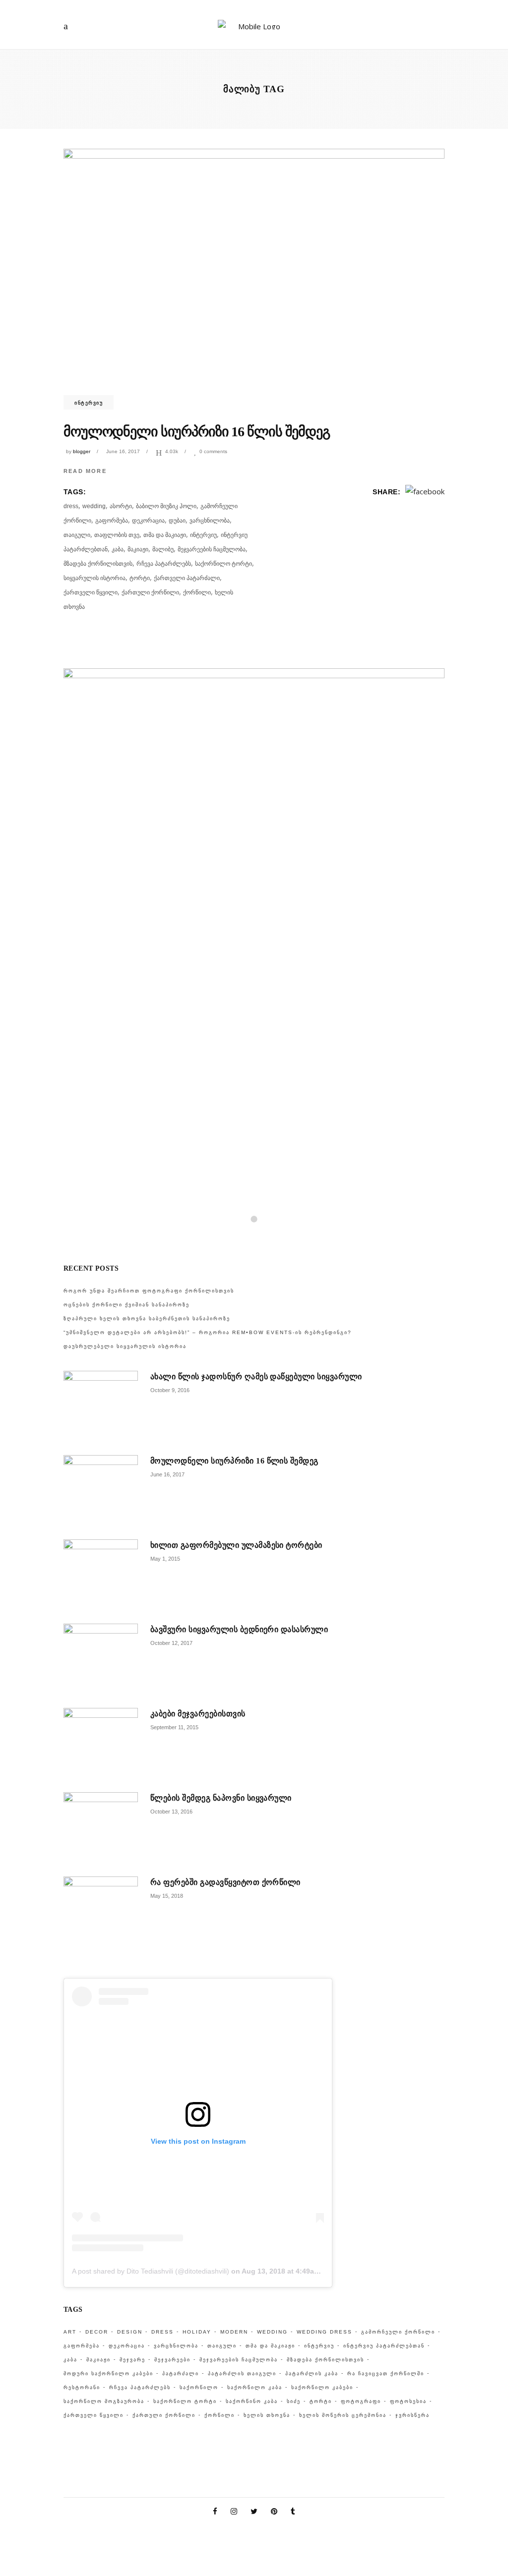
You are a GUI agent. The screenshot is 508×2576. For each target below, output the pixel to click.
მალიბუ (163, 549)
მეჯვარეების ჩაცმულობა (212, 549)
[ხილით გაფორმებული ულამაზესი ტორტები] (101, 1577)
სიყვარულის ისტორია (95, 578)
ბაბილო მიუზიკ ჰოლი (166, 506)
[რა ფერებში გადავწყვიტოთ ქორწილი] (101, 1914)
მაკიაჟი (138, 549)
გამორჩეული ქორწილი (398, 2332)
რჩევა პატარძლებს (164, 564)
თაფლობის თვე (117, 535)
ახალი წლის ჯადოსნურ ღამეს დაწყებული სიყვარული (256, 1376)
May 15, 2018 (167, 1896)
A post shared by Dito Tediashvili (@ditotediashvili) (151, 2271)
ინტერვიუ (89, 403)
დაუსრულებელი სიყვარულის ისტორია (125, 1346)
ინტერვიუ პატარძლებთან (384, 2346)
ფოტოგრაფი (361, 2401)
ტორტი (140, 578)
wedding (94, 506)
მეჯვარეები (172, 2360)
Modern (234, 2332)
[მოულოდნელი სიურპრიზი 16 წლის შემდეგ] (254, 276)
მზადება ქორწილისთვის (98, 564)
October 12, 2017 (171, 1643)
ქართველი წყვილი (91, 592)
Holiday (197, 2332)
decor (97, 2332)
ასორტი (121, 506)
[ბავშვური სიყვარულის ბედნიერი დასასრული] (101, 1661)
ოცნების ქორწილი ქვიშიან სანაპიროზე (127, 1305)
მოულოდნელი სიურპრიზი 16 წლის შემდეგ (197, 432)
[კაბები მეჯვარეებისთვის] (101, 1745)
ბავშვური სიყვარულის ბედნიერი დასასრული (239, 1629)
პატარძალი (181, 2373)
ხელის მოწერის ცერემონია (343, 2415)
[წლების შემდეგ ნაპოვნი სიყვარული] (101, 1829)
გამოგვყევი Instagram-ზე (260, 1235)
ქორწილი (197, 592)
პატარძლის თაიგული (242, 2373)
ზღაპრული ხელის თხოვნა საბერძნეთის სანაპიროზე (147, 1318)
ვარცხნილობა (210, 521)
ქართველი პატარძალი (187, 578)
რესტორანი (82, 2387)
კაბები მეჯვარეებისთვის (198, 1714)
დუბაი (177, 521)
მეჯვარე (132, 2360)
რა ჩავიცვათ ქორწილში (386, 2373)
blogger (82, 451)
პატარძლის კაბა (312, 2373)
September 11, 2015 (174, 1727)
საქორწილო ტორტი (223, 564)
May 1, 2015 (165, 1559)
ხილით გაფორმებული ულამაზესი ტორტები (236, 1545)
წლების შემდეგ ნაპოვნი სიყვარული (221, 1798)
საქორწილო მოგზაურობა (104, 2401)
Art (70, 2332)
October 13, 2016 (171, 1812)
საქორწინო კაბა (252, 2401)
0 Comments (213, 451)
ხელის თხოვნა (267, 2415)
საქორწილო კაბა (255, 2387)
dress (71, 506)
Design (130, 2332)
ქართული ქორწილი (150, 592)
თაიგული (77, 535)
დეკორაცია (148, 521)
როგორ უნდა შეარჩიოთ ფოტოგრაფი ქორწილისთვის (149, 1291)
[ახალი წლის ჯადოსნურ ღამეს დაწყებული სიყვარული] (101, 1408)
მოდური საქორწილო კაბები (108, 2373)
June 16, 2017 (123, 451)
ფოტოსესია (408, 2401)
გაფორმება (112, 521)
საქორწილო (199, 2387)
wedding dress (324, 2332)
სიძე (294, 2401)
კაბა (118, 549)
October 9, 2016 (170, 1390)
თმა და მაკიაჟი (165, 535)
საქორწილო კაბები (322, 2387)
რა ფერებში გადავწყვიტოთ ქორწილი (225, 1882)
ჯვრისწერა (413, 2415)
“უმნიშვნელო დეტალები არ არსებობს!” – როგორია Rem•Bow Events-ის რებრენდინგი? (208, 1332)
